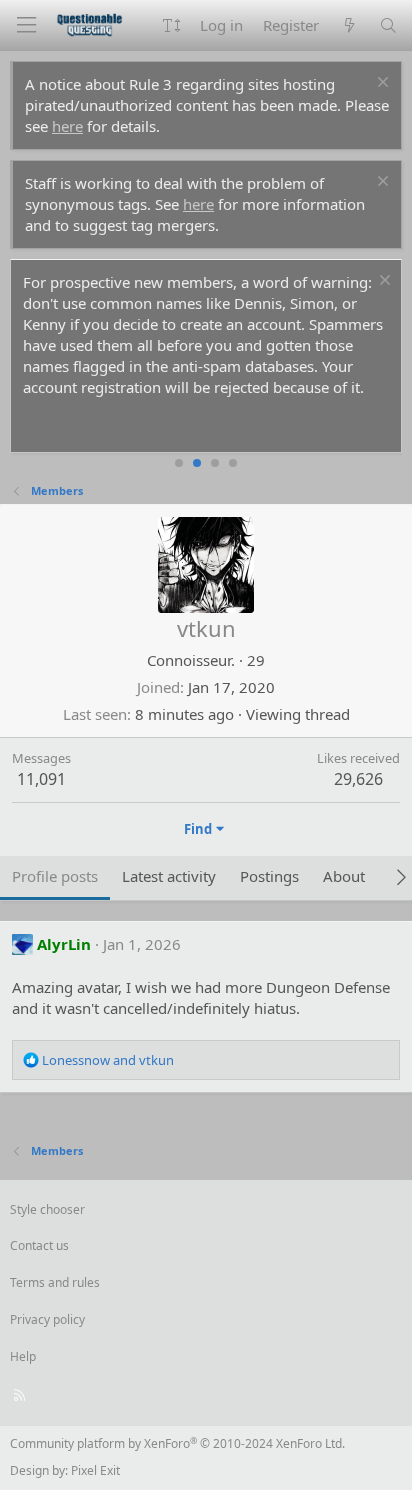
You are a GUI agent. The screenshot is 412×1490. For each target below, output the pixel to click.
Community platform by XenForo (177, 1443)
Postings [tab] (269, 876)
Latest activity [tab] (169, 876)
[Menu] (26, 25)
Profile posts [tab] (55, 876)
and (108, 1060)
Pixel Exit (95, 1470)
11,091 (41, 779)
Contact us (39, 1245)
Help (23, 1356)
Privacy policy (47, 1319)
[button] (171, 25)
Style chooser (47, 1209)
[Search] (388, 25)
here (67, 126)
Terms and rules (55, 1282)
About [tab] (344, 876)
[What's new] (348, 25)
